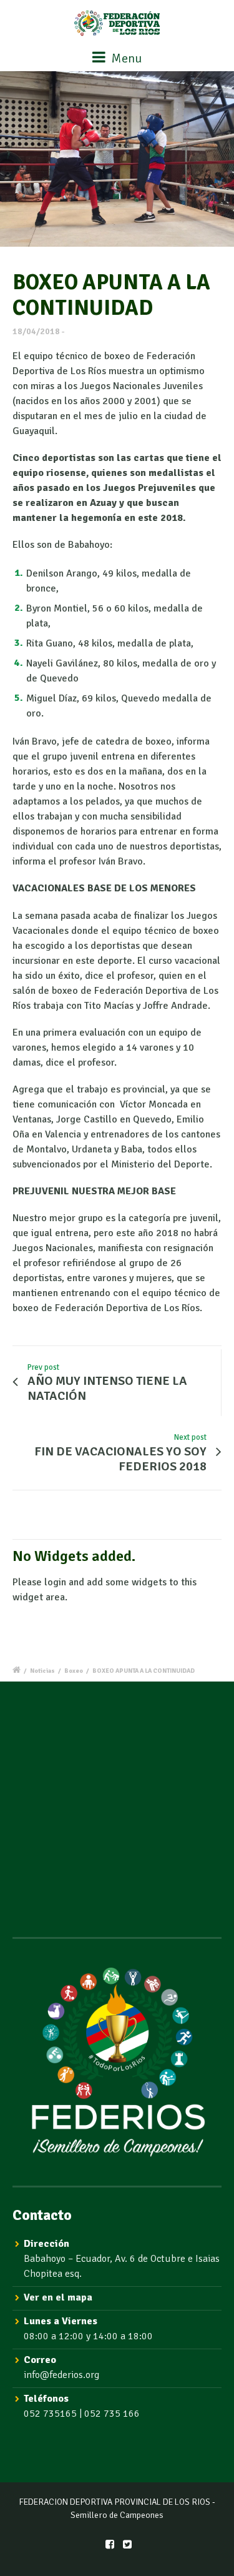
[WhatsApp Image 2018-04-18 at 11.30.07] (117, 159)
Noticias (42, 1671)
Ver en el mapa (58, 2297)
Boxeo (74, 1671)
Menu (125, 58)
